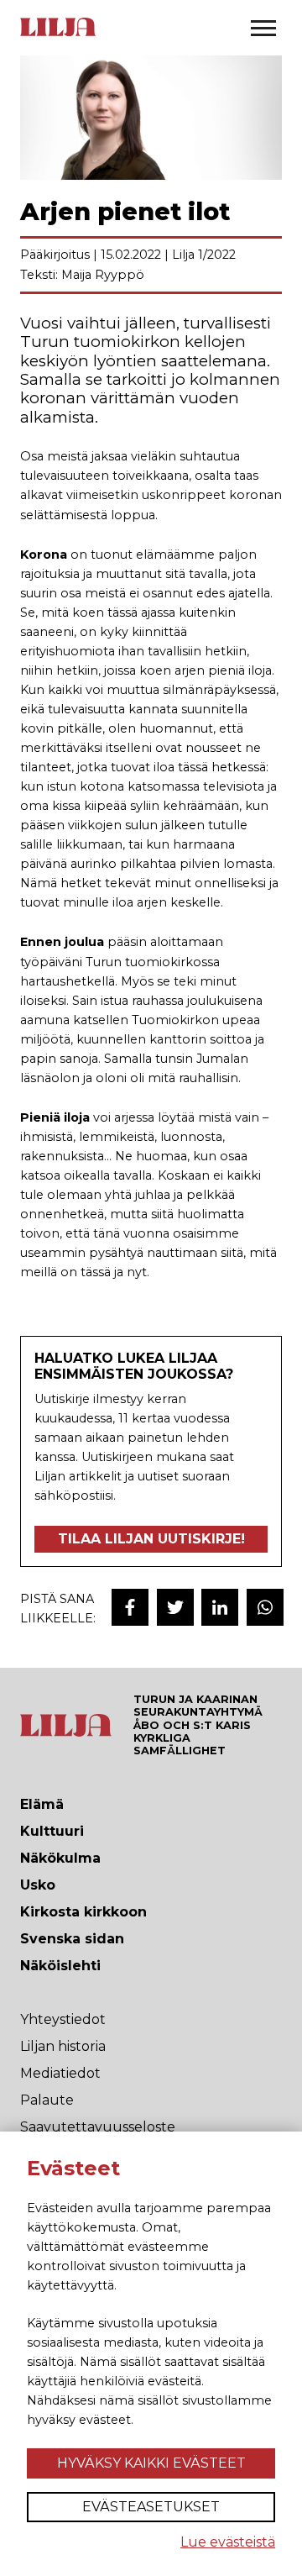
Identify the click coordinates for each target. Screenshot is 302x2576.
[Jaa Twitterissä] (175, 1607)
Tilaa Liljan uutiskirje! (151, 1539)
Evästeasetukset (151, 2507)
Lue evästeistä (228, 2542)
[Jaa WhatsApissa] (265, 1607)
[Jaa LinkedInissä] (220, 1607)
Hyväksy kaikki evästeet (151, 2463)
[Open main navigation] (263, 28)
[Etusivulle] (58, 34)
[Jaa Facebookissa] (130, 1607)
